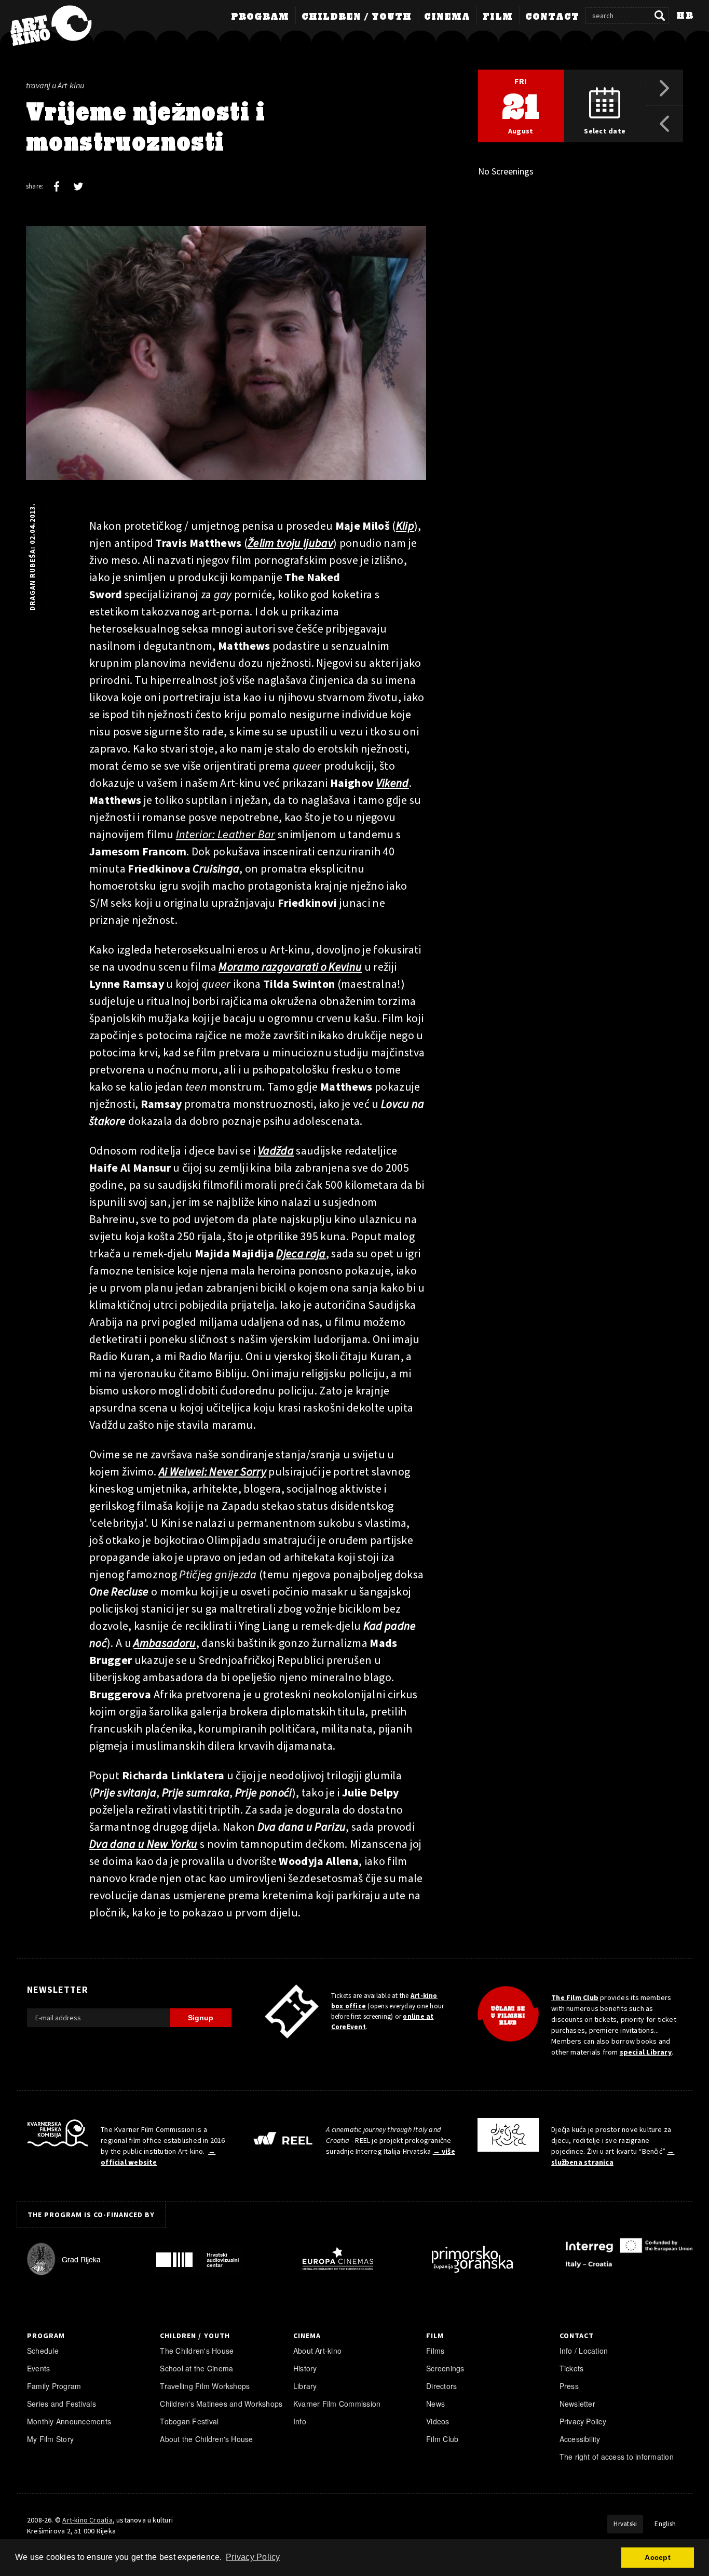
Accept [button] (657, 2557)
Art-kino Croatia (87, 2520)
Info (300, 2421)
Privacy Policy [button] (253, 2557)
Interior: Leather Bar (226, 834)
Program (260, 17)
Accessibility (580, 2439)
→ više (444, 2151)
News (435, 2404)
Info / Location (584, 2351)
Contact (552, 17)
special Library (646, 2052)
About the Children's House (206, 2439)
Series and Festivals (62, 2404)
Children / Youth (357, 17)
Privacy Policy (583, 2421)
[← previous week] (665, 124)
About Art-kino (317, 2351)
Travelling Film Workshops (205, 2386)
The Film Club (575, 1997)
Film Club (442, 2439)
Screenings (445, 2368)
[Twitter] (78, 186)
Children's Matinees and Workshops (221, 2404)
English (665, 2524)
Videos (438, 2421)
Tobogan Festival (189, 2421)
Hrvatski (625, 2524)
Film (498, 17)
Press (569, 2386)
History (305, 2368)
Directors (441, 2386)
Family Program (54, 2386)
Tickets (572, 2368)
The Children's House (197, 2351)
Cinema (447, 17)
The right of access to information (617, 2457)
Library (305, 2386)
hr (685, 16)
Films (435, 2351)
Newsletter (577, 2404)
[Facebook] (57, 186)
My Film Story (50, 2439)
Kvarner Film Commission (337, 2404)
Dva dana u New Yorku (144, 1844)
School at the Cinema (196, 2368)
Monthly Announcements (69, 2421)
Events (38, 2368)
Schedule (43, 2351)
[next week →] (665, 88)
